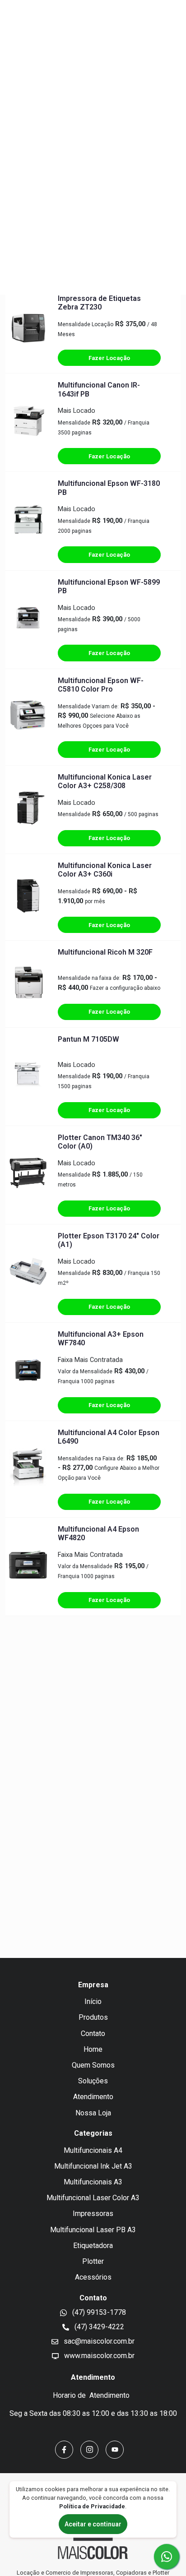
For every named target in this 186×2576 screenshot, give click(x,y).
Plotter (93, 2261)
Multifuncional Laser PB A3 (93, 2230)
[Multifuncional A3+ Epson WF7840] (28, 1372)
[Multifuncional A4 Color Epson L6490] (28, 1469)
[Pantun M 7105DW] (28, 1076)
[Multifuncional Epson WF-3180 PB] (28, 521)
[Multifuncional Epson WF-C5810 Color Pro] (28, 717)
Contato (93, 2034)
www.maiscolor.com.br (98, 2356)
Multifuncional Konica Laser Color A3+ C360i (105, 870)
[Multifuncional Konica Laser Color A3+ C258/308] (28, 809)
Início (93, 2001)
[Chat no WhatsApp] (167, 2557)
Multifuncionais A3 (93, 2182)
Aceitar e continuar (93, 2524)
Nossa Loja (93, 2113)
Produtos (93, 2017)
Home (93, 2049)
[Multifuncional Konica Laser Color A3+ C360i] (28, 897)
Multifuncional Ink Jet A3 (93, 2166)
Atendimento (93, 2097)
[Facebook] (64, 2450)
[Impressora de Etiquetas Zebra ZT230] (28, 330)
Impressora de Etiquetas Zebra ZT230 (99, 303)
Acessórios (93, 2277)
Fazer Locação (109, 358)
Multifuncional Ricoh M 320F (105, 952)
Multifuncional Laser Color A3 (93, 2198)
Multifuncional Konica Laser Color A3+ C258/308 (105, 781)
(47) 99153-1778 (98, 2312)
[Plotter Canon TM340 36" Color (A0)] (28, 1175)
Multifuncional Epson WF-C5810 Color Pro (101, 685)
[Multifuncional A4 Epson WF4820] (28, 1566)
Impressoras (93, 2214)
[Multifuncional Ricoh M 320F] (28, 984)
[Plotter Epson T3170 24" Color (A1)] (28, 1273)
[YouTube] (115, 2450)
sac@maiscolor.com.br (98, 2341)
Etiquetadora (93, 2246)
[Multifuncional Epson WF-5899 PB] (28, 619)
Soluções (93, 2081)
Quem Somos (93, 2065)
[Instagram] (89, 2450)
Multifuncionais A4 (93, 2150)
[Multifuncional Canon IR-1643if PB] (28, 423)
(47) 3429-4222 (98, 2327)
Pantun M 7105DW (88, 1039)
